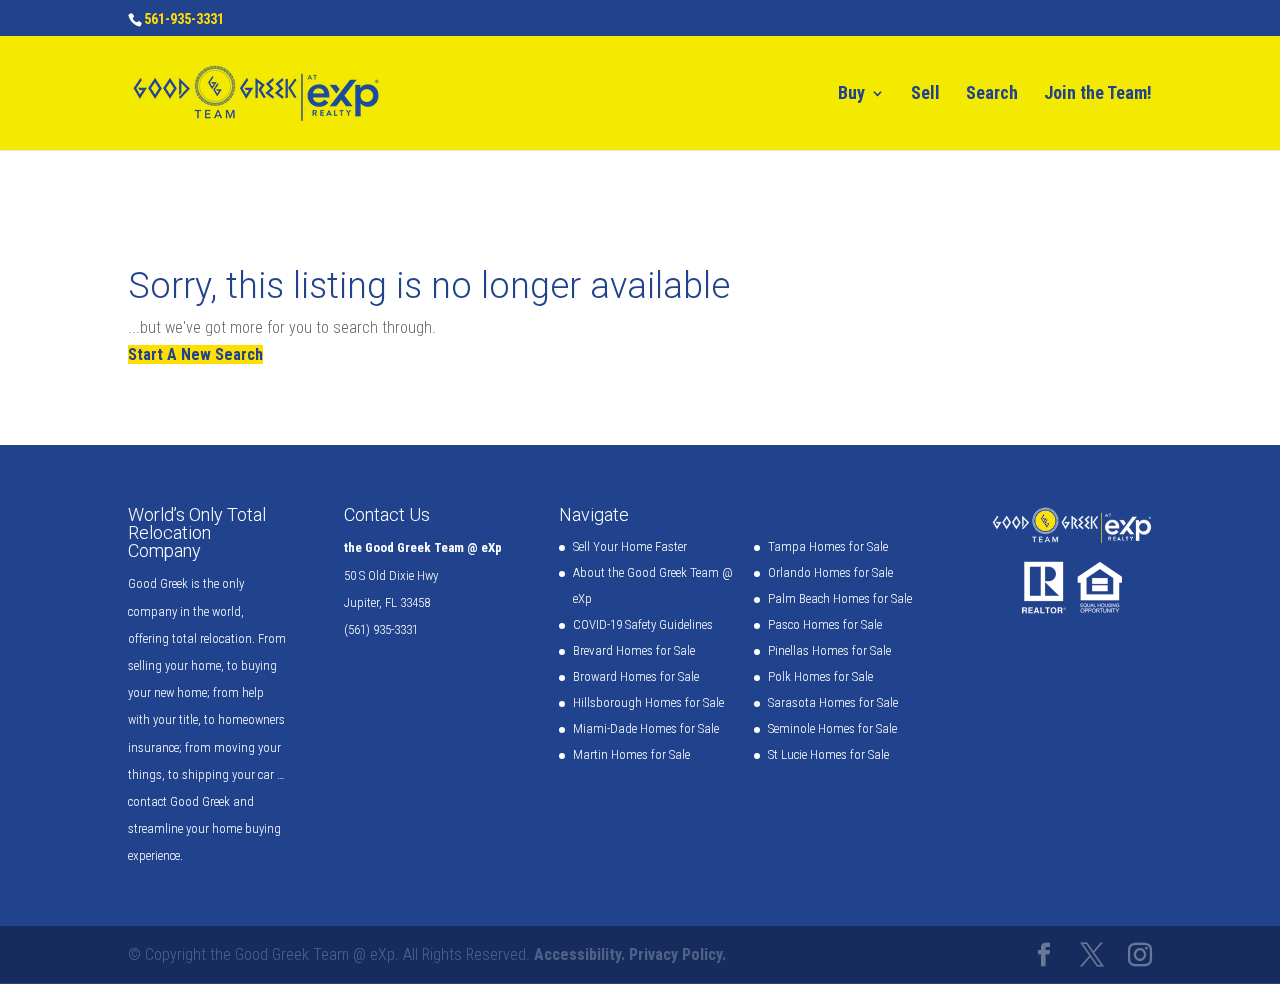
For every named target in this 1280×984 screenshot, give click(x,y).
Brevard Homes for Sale (634, 650)
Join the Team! (1098, 94)
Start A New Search (195, 354)
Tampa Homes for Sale (828, 546)
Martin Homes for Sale (631, 754)
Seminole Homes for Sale (832, 728)
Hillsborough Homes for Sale (648, 702)
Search (992, 94)
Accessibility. (579, 954)
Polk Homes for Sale (820, 676)
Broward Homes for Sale (636, 676)
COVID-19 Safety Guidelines (643, 624)
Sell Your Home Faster (630, 546)
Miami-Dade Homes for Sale (646, 728)
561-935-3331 (184, 19)
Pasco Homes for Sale (825, 624)
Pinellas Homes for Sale (829, 650)
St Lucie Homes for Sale (828, 754)
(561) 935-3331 (381, 629)
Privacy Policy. (677, 954)
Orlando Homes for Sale (830, 572)
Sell (925, 94)
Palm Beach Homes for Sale (840, 598)
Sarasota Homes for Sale (833, 702)
